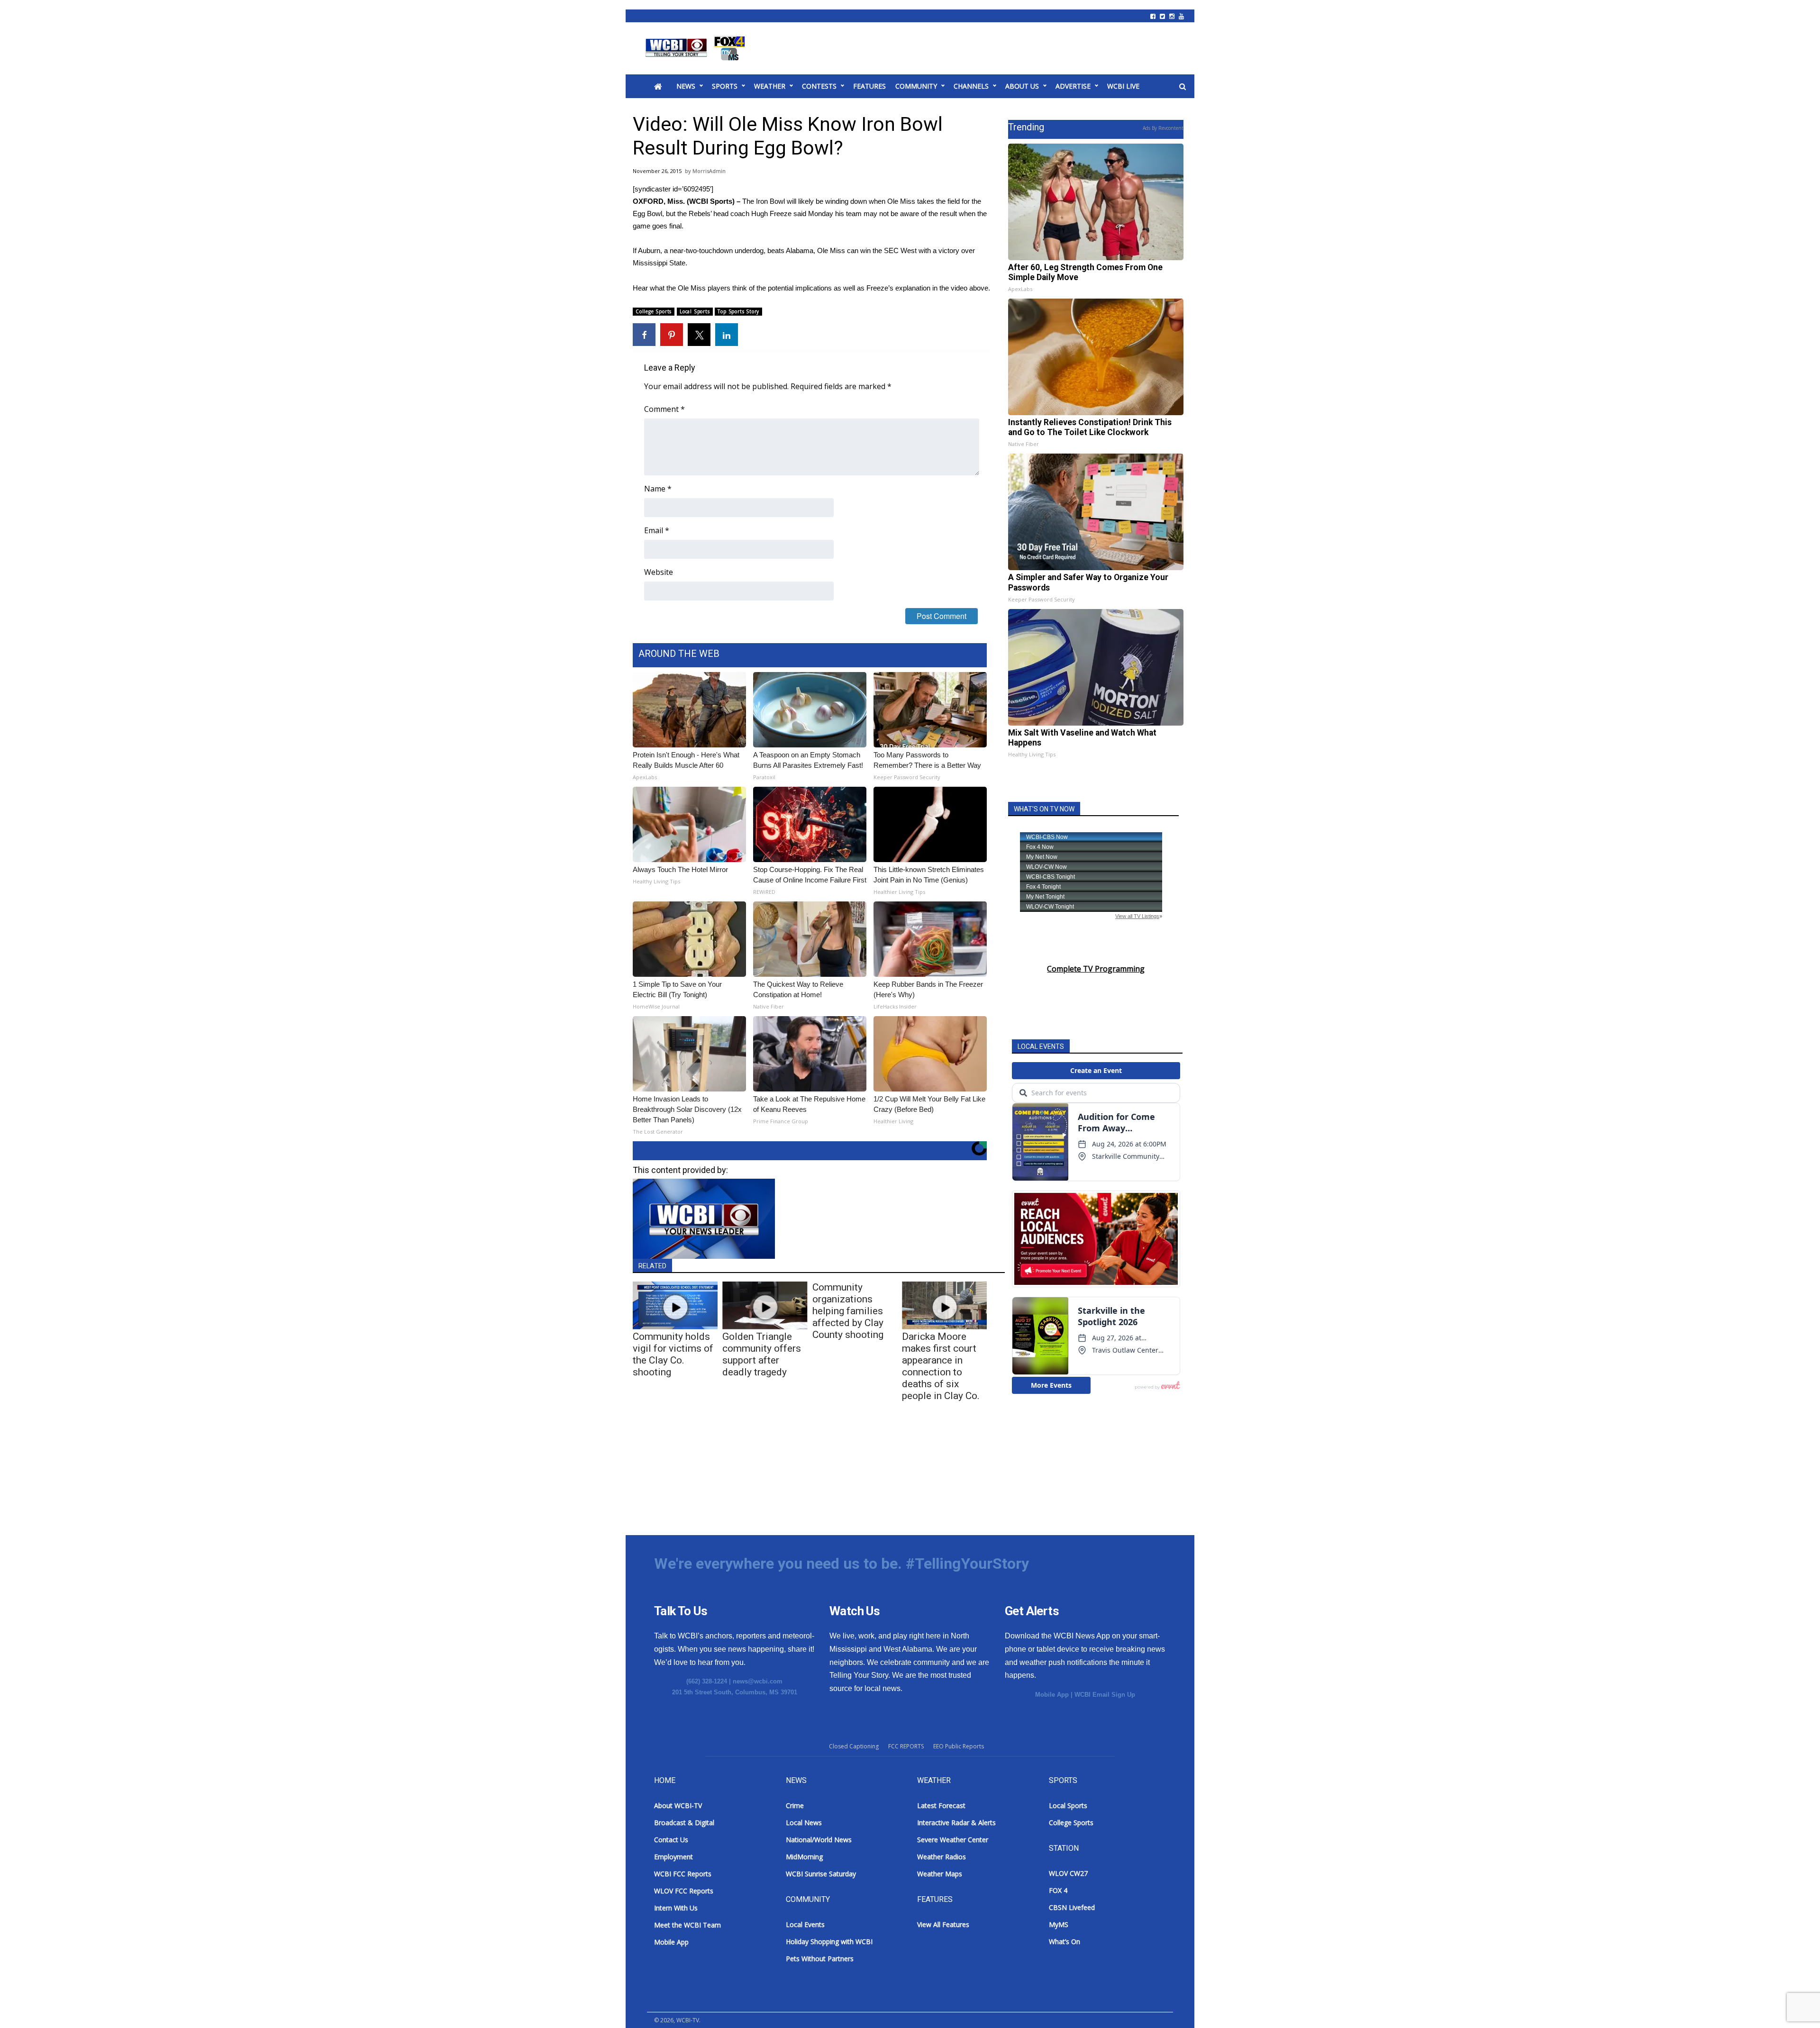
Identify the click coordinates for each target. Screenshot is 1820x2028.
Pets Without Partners (820, 1959)
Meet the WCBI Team (687, 1925)
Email (657, 530)
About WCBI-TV (678, 1805)
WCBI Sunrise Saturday (821, 1874)
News (686, 86)
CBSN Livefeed (1072, 1907)
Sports (725, 86)
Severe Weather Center (953, 1840)
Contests (819, 86)
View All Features (943, 1924)
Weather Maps (940, 1874)
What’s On (1065, 1942)
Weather (770, 86)
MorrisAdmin (709, 171)
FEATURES (869, 86)
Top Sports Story (738, 311)
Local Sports (695, 311)
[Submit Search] (1183, 87)
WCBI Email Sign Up (1105, 1695)
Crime (795, 1805)
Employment (673, 1857)
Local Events (805, 1924)
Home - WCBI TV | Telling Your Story (697, 48)
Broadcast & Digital (684, 1823)
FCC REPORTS (906, 1746)
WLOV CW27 (1068, 1873)
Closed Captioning (854, 1746)
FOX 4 (1058, 1890)
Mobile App (1052, 1695)
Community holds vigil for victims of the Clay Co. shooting (673, 1354)
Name (658, 489)
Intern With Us (676, 1908)
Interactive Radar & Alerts (956, 1823)
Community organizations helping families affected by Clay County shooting (848, 1311)
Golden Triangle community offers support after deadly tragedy (762, 1354)
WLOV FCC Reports (684, 1891)
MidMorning (804, 1857)
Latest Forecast (941, 1805)
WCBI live (1123, 86)
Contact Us (671, 1840)
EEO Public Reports (959, 1746)
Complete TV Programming (1096, 969)
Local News (804, 1823)
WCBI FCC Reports (683, 1874)
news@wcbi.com (758, 1681)
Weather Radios (942, 1857)
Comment (664, 409)
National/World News (819, 1840)
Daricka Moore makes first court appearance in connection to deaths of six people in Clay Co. (941, 1366)
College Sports (654, 311)
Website (659, 572)
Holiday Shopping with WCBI (829, 1942)
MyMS (1059, 1924)
